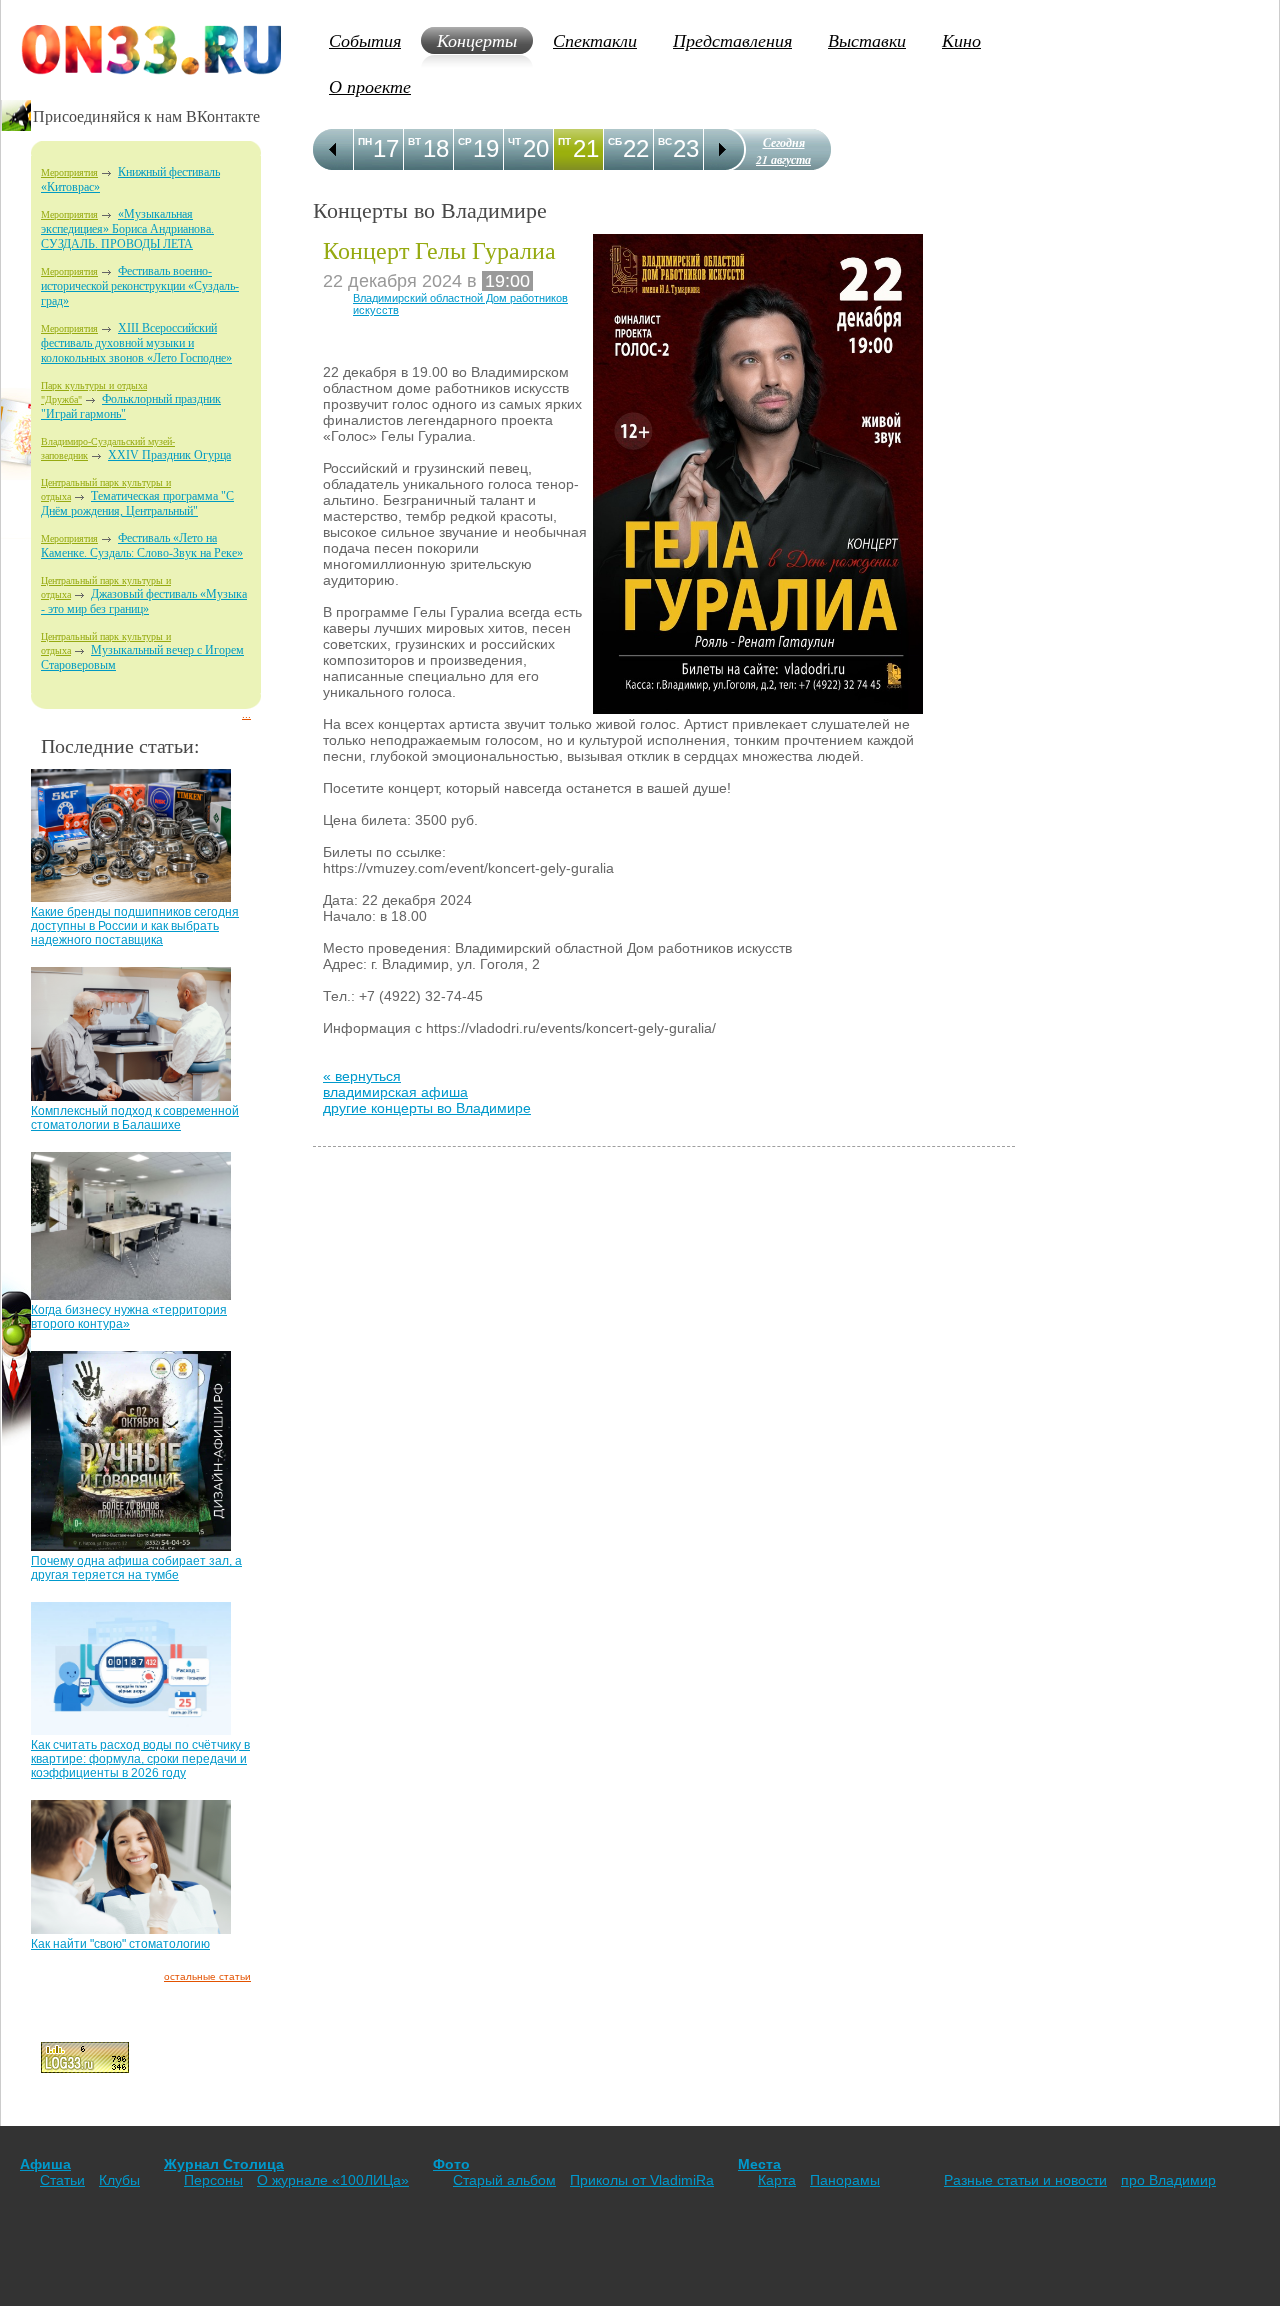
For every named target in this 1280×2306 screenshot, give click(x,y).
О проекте (370, 86)
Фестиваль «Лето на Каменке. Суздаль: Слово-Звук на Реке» (142, 545)
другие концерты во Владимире (427, 1108)
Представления (732, 40)
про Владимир (1168, 2180)
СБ (615, 141)
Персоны (213, 2180)
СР (465, 141)
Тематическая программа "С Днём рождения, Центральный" (137, 503)
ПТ (564, 141)
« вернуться (362, 1076)
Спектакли (595, 40)
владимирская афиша (395, 1092)
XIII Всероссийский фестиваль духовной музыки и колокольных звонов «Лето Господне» (136, 343)
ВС (665, 141)
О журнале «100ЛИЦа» (333, 2180)
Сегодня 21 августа (783, 151)
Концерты (477, 40)
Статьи (62, 2180)
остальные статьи (207, 1976)
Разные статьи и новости (1025, 2180)
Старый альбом (504, 2180)
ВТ (414, 141)
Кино (961, 40)
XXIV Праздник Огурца (169, 455)
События (365, 40)
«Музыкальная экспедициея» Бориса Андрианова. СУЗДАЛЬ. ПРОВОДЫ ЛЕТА (127, 229)
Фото (451, 2164)
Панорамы (845, 2180)
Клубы (119, 2180)
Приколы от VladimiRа (642, 2180)
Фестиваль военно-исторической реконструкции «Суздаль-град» (140, 286)
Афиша (45, 2164)
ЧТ (514, 141)
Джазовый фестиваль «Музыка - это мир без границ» (144, 601)
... (246, 714)
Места (759, 2164)
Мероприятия (69, 172)
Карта (777, 2180)
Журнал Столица (224, 2164)
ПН (365, 141)
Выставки (867, 40)
